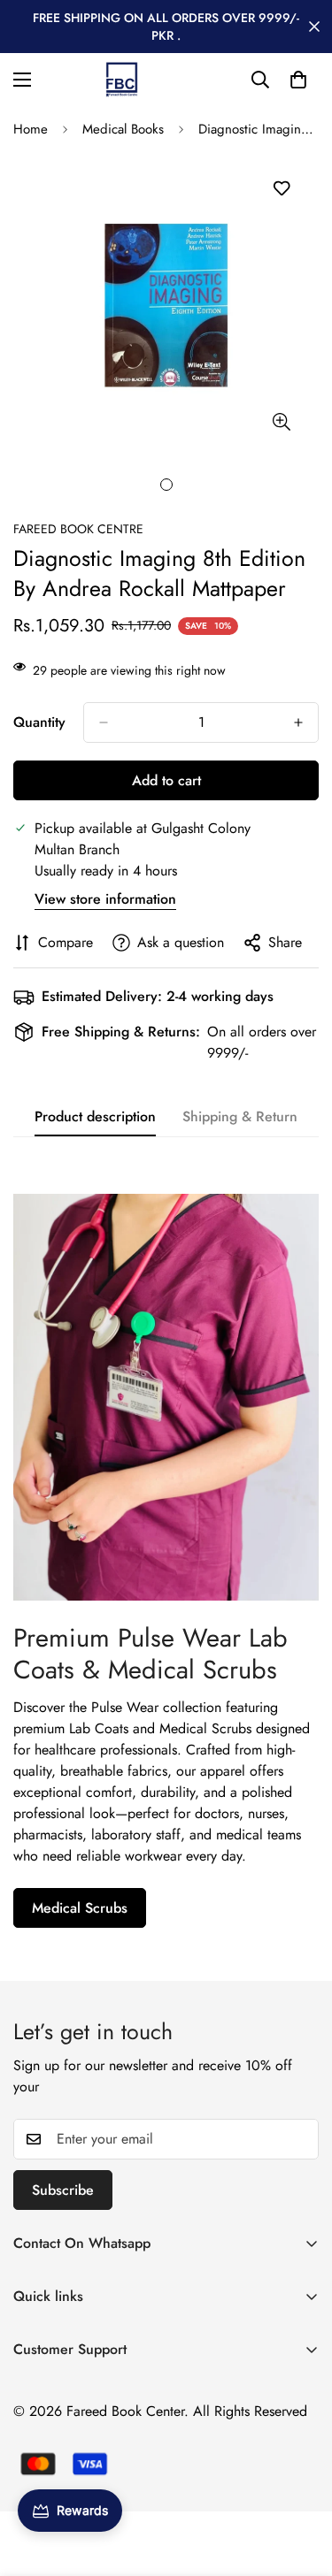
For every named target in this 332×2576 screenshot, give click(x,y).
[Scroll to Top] (300, 2482)
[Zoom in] (281, 422)
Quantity (39, 722)
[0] (298, 80)
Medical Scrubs (80, 1908)
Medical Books (123, 129)
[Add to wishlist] (281, 189)
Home (31, 129)
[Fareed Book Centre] (122, 80)
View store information (105, 899)
